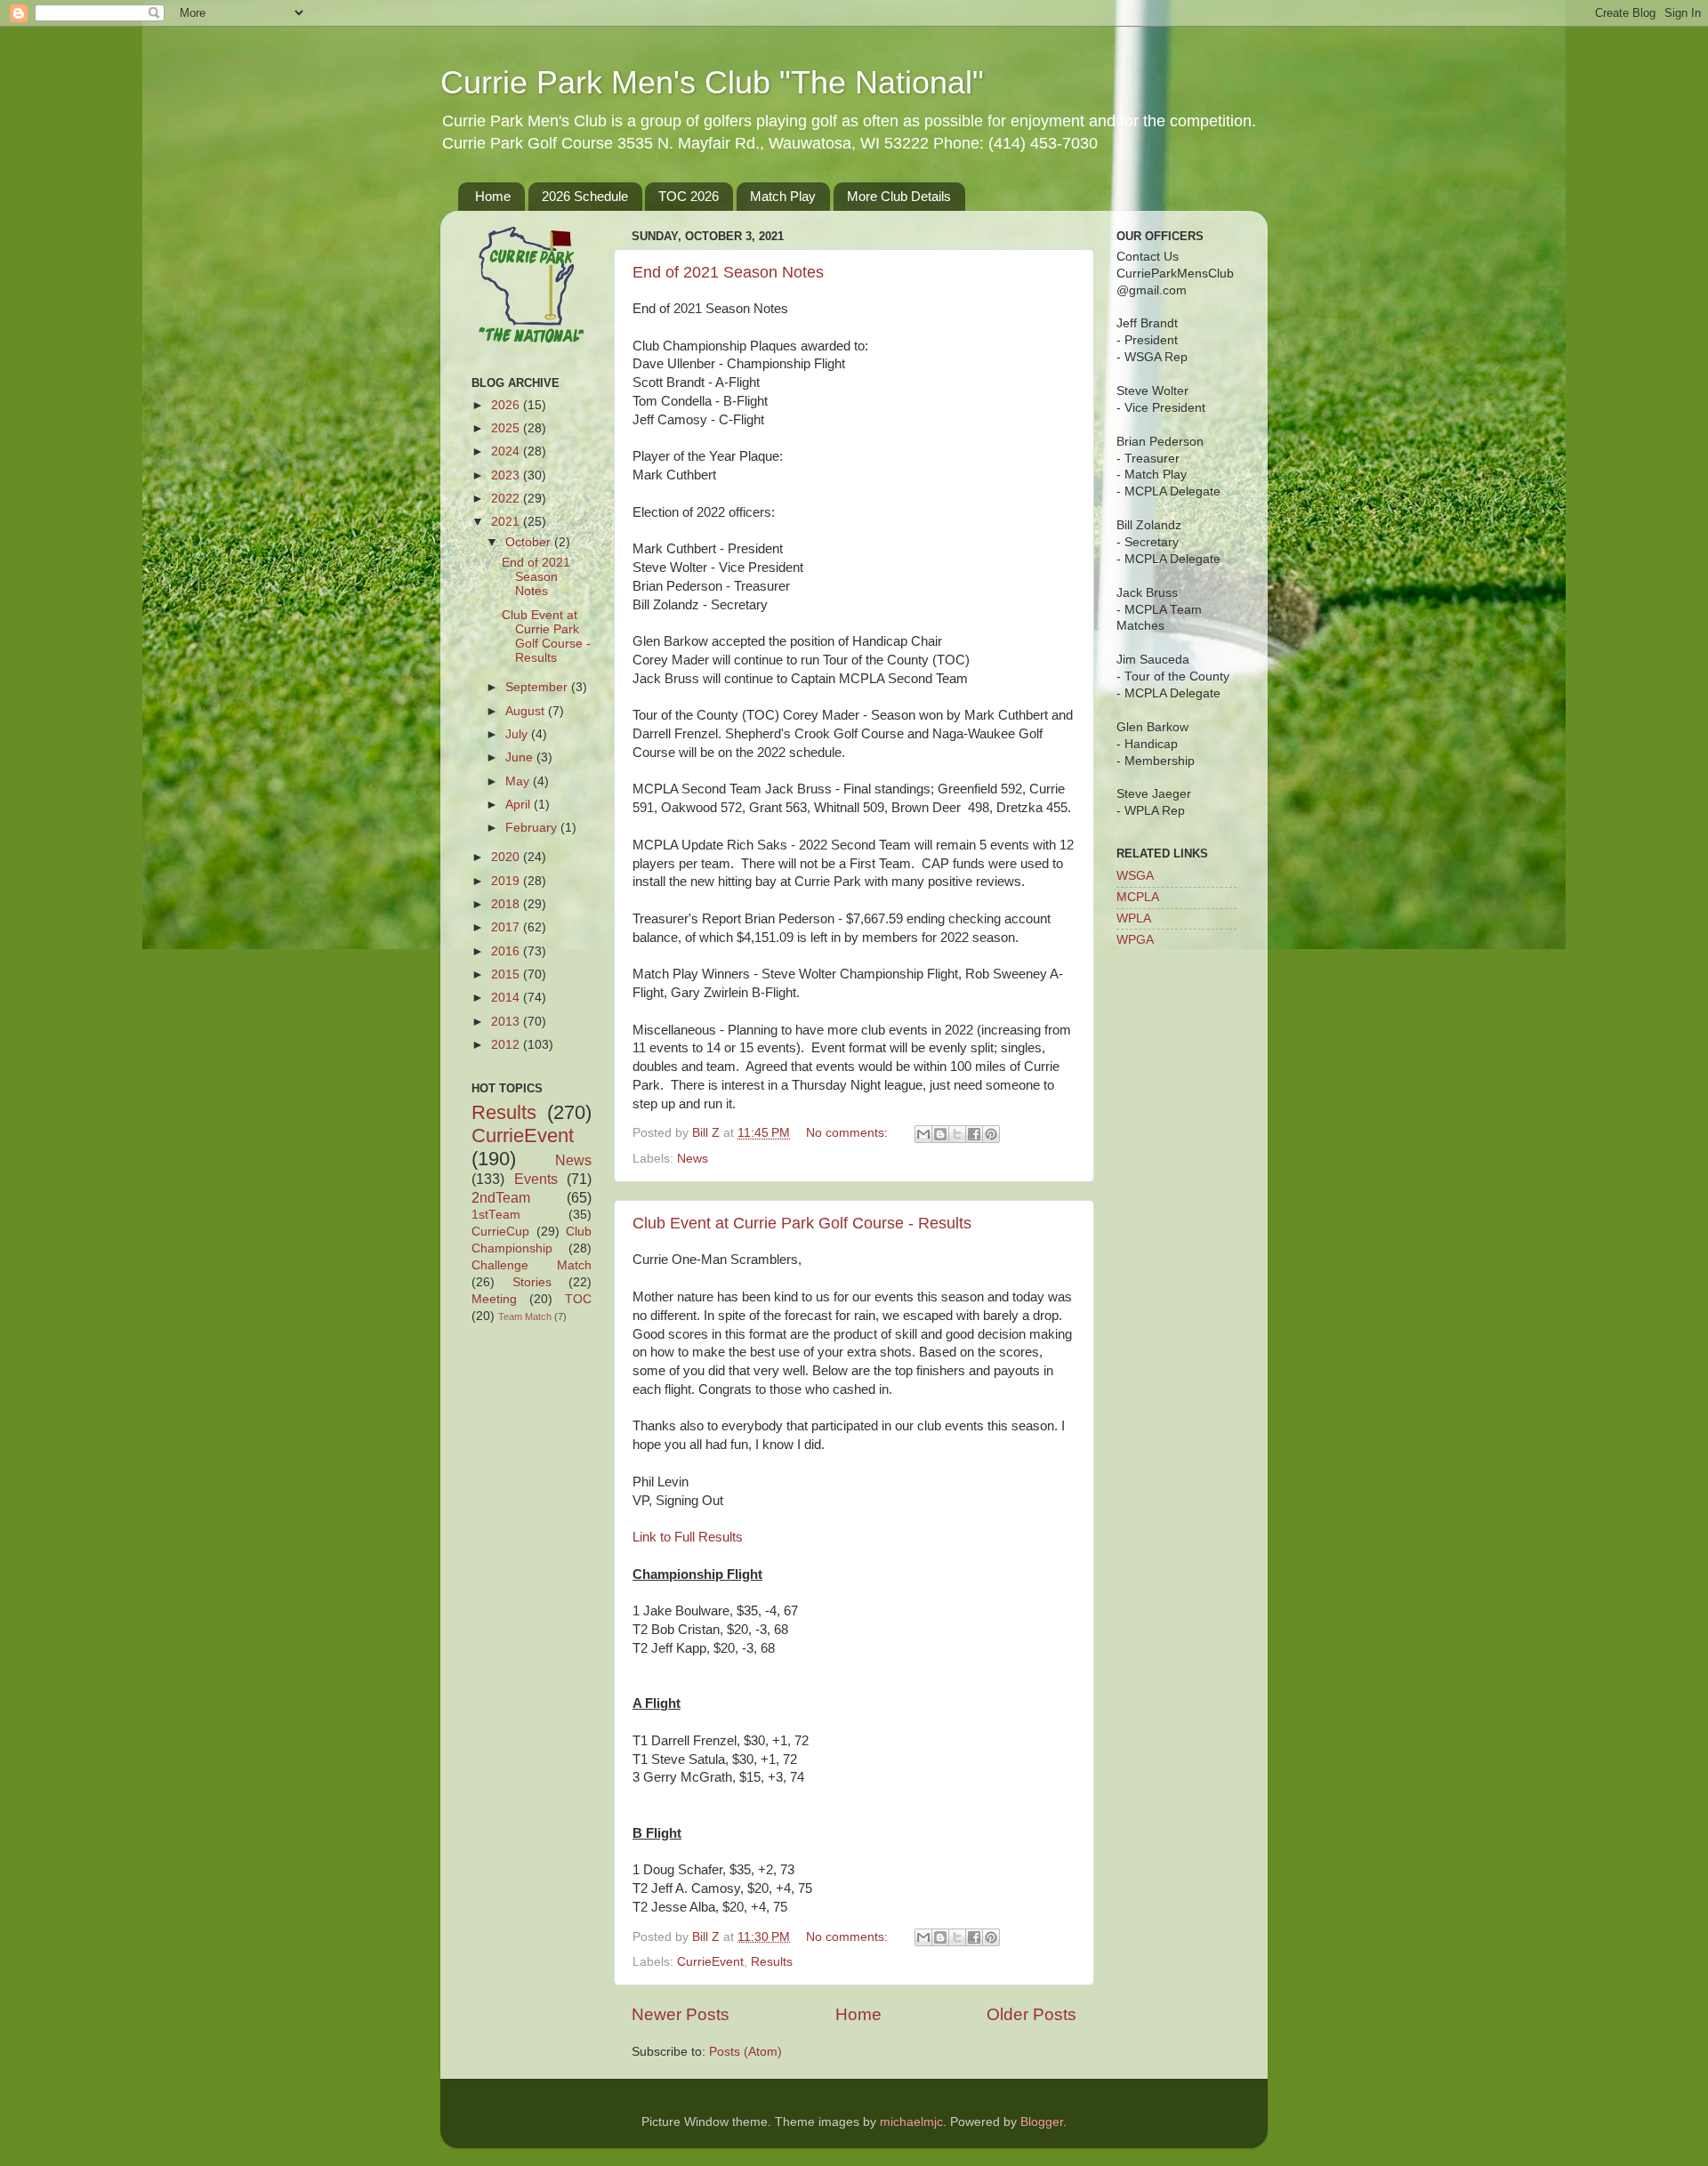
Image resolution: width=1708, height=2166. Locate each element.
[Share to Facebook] (974, 1134)
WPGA (1135, 940)
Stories (532, 1282)
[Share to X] (957, 1134)
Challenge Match (532, 1265)
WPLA (1134, 918)
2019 (507, 881)
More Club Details (899, 196)
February (533, 828)
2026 (507, 405)
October (530, 542)
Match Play (783, 196)
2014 (507, 998)
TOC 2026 (689, 196)
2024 (507, 451)
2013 (507, 1022)
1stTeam (496, 1215)
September (538, 687)
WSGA (1135, 876)
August (527, 711)
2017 (507, 927)
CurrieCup (500, 1232)
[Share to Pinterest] (991, 1134)
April (520, 805)
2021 (507, 522)
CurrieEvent (710, 1962)
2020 (507, 857)
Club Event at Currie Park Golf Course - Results (802, 1223)
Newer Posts (681, 2014)
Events (536, 1179)
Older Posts (1031, 2014)
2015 (507, 974)
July (518, 734)
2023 (507, 475)
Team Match (525, 1317)
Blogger (1042, 2122)
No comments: (849, 1133)
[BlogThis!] (940, 1134)
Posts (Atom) (745, 2052)
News (693, 1159)
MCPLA (1138, 897)
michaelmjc (911, 2122)
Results (772, 1962)
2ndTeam (501, 1197)
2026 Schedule (585, 196)
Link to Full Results (688, 1537)
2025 (507, 428)
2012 (507, 1045)
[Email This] (923, 1134)
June (521, 757)
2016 (507, 951)
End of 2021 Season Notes (728, 272)
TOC (578, 1299)
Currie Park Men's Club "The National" (712, 82)
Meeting (494, 1299)
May (519, 781)
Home (493, 196)
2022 (507, 499)
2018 (507, 904)
